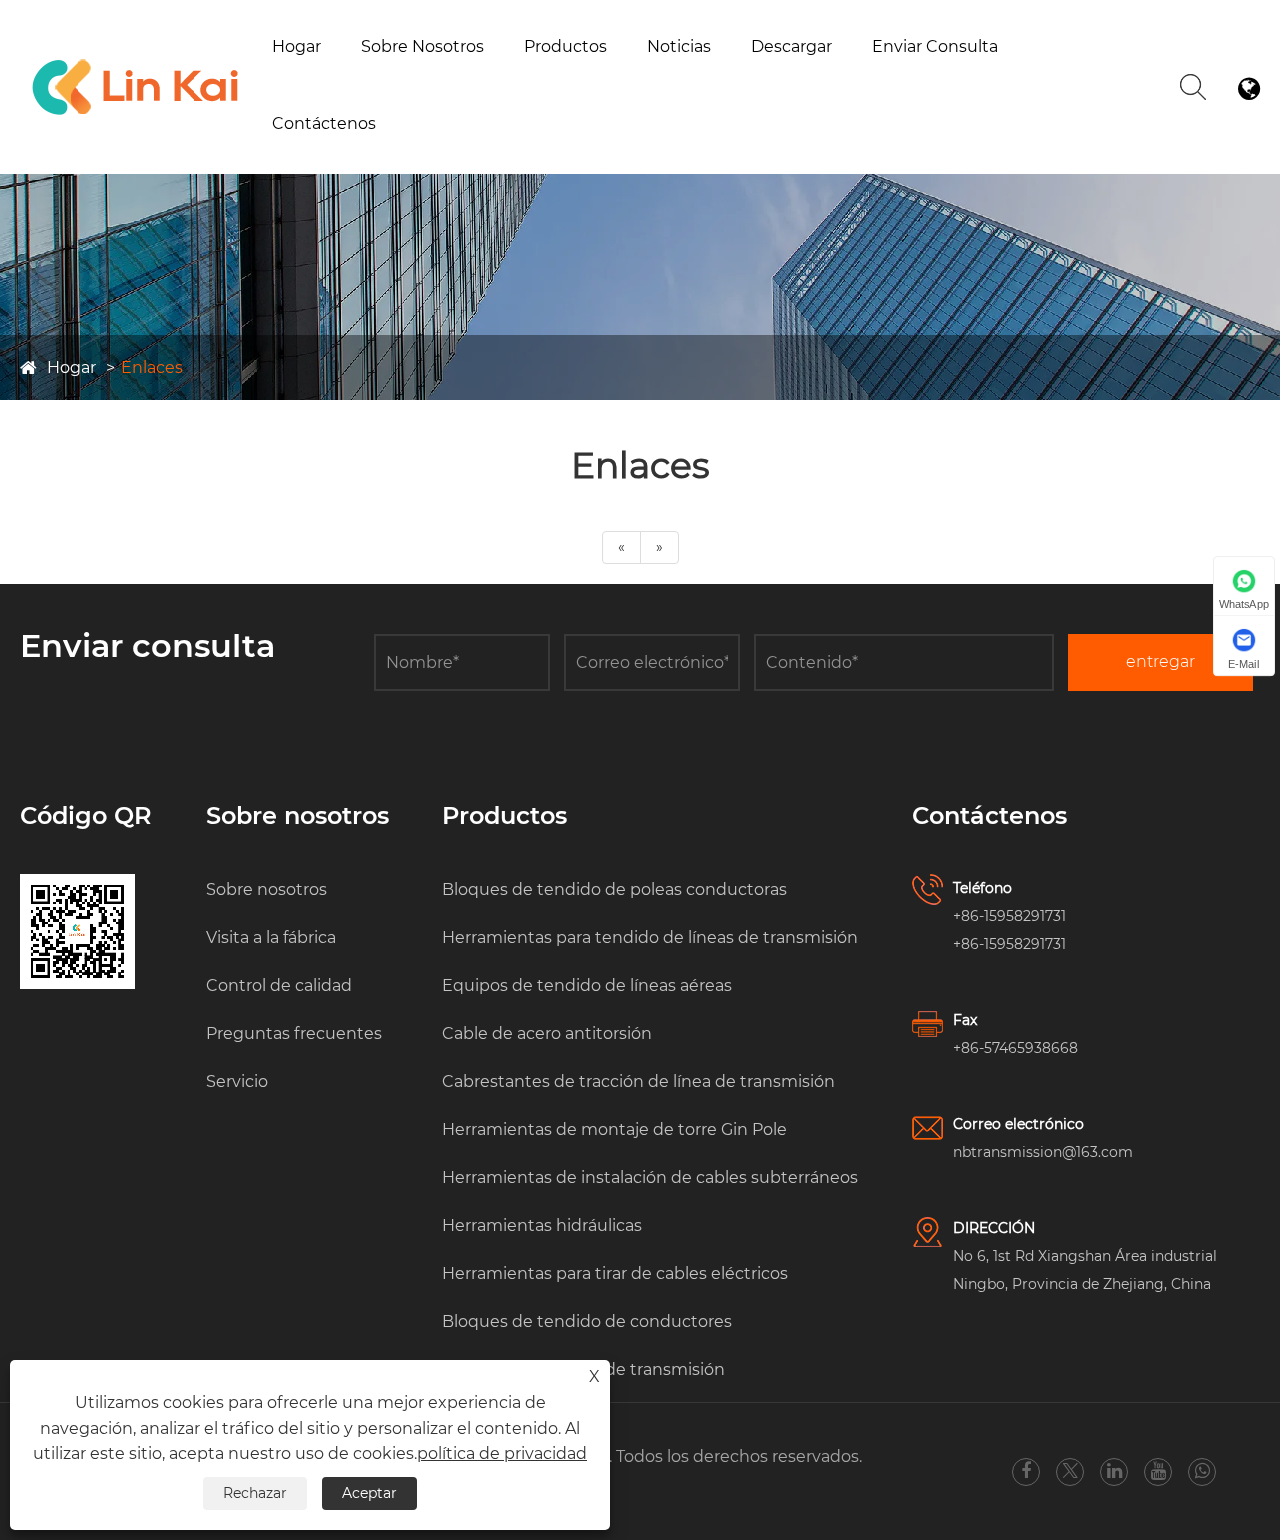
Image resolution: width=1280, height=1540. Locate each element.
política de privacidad (502, 1453)
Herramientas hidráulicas (542, 1225)
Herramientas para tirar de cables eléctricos (615, 1273)
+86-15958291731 (1009, 916)
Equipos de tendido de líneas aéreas (587, 985)
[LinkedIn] (1114, 1471)
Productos (565, 46)
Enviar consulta (935, 46)
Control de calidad (279, 985)
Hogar (296, 46)
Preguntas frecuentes (294, 1033)
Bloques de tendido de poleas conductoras (614, 889)
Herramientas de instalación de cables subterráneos (650, 1177)
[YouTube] (1158, 1471)
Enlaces (152, 367)
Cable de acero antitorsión (547, 1033)
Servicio (237, 1081)
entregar (1160, 661)
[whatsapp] (1202, 1471)
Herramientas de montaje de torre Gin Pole (614, 1129)
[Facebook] (1026, 1471)
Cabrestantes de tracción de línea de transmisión (632, 71)
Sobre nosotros (422, 46)
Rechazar (255, 1493)
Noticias (679, 46)
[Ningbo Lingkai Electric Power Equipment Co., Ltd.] (136, 62)
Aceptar (369, 1493)
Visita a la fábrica (429, 80)
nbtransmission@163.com (1043, 1152)
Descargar (791, 46)
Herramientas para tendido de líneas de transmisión (650, 937)
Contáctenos (324, 123)
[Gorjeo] (1070, 1471)
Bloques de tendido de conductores (587, 1321)
